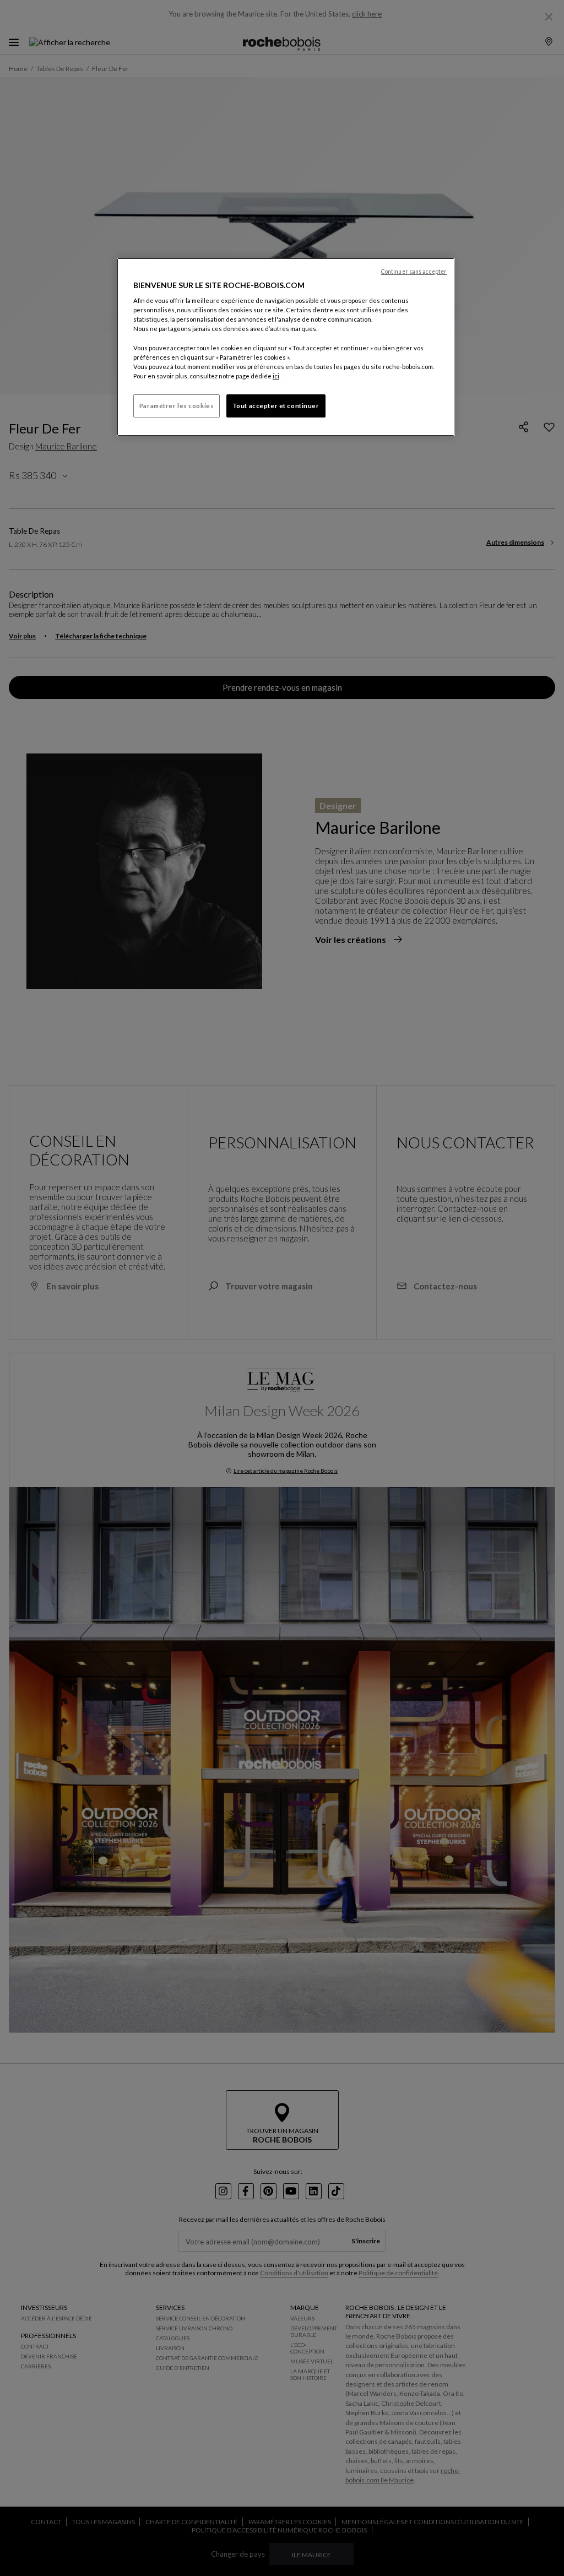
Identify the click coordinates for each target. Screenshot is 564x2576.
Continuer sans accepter (414, 272)
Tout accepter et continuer (276, 406)
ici (276, 376)
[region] (286, 347)
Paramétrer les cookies (177, 406)
